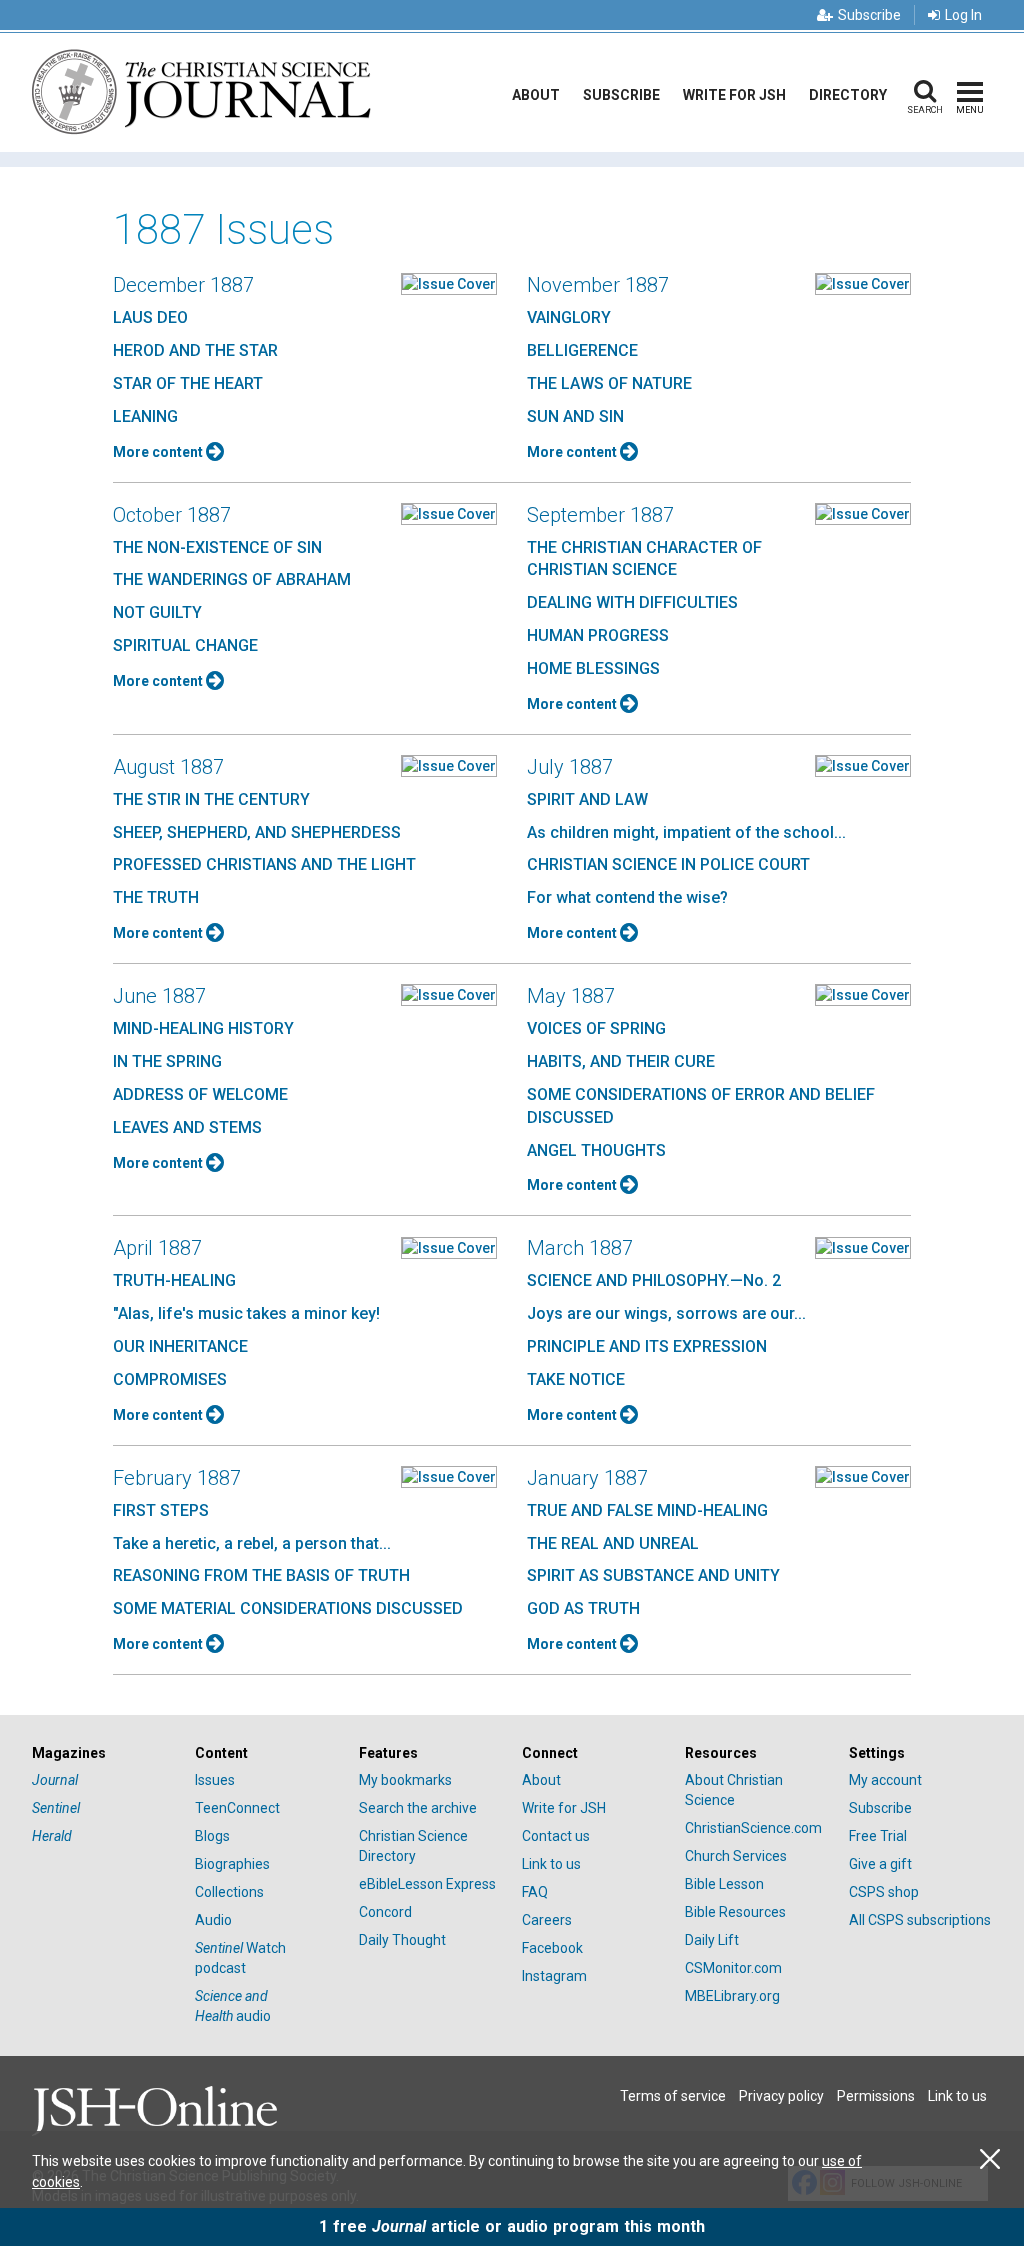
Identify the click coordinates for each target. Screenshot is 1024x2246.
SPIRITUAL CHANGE (185, 645)
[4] (863, 1246)
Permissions (876, 2096)
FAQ (535, 1892)
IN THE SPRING (167, 1061)
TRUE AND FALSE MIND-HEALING (647, 1510)
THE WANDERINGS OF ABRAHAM (232, 579)
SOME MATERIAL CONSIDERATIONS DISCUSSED (288, 1608)
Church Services (736, 1856)
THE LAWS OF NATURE (609, 383)
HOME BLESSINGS (593, 668)
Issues (215, 1780)
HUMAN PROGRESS (598, 635)
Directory (848, 95)
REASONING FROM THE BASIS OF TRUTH (261, 1575)
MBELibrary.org (732, 1996)
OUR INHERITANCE (180, 1346)
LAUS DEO (150, 317)
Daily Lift (712, 1940)
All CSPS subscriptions (920, 1920)
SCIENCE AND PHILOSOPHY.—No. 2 (654, 1280)
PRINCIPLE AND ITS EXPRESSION (647, 1346)
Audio (213, 1920)
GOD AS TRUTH (583, 1608)
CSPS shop (884, 1892)
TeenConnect (237, 1808)
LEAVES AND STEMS (187, 1127)
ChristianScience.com (753, 1828)
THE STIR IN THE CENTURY (211, 799)
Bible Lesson (724, 1884)
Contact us (556, 1836)
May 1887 (571, 996)
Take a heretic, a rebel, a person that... (252, 1543)
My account (885, 1780)
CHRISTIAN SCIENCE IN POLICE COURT (668, 864)
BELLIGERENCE (582, 350)
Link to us (551, 1864)
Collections (229, 1892)
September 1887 (600, 515)
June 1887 (159, 996)
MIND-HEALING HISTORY (203, 1028)
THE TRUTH (156, 897)
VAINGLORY (569, 317)
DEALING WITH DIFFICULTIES (632, 602)
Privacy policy (781, 2096)
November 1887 (598, 285)
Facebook (552, 1948)
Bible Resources (735, 1912)
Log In (963, 15)
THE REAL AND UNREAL (613, 1543)
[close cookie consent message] (990, 2159)
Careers (547, 1920)
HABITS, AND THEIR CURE (621, 1061)
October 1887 (172, 515)
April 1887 (157, 1248)
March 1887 (580, 1248)
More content (159, 452)
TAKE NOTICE (576, 1379)
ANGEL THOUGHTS (596, 1150)
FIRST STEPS (161, 1510)
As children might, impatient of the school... (686, 832)
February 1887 (177, 1478)
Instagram (554, 1976)
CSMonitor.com (733, 1968)
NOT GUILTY (157, 612)
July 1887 (570, 767)
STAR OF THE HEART (188, 383)
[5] (449, 283)
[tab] (103, 1753)
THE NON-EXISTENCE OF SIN (217, 547)
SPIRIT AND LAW (587, 799)
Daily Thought (402, 1940)
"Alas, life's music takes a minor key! (246, 1313)
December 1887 (183, 285)
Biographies (232, 1864)
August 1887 (168, 767)
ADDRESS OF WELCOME (200, 1094)
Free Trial (878, 1836)
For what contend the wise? (627, 897)
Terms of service (673, 2096)
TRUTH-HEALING (174, 1280)
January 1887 (587, 1478)
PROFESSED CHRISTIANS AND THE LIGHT (264, 864)
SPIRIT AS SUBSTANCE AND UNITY (653, 1575)
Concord (385, 1912)
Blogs (212, 1836)
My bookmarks (405, 1780)
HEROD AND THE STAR (195, 350)
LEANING (145, 416)
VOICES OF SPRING (596, 1028)
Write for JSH (734, 95)
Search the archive (418, 1808)
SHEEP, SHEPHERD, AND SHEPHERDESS (257, 832)
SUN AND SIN (575, 416)
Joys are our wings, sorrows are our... (666, 1313)
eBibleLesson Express (427, 1884)
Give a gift (880, 1864)
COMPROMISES (170, 1379)
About (536, 95)
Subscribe (869, 15)
